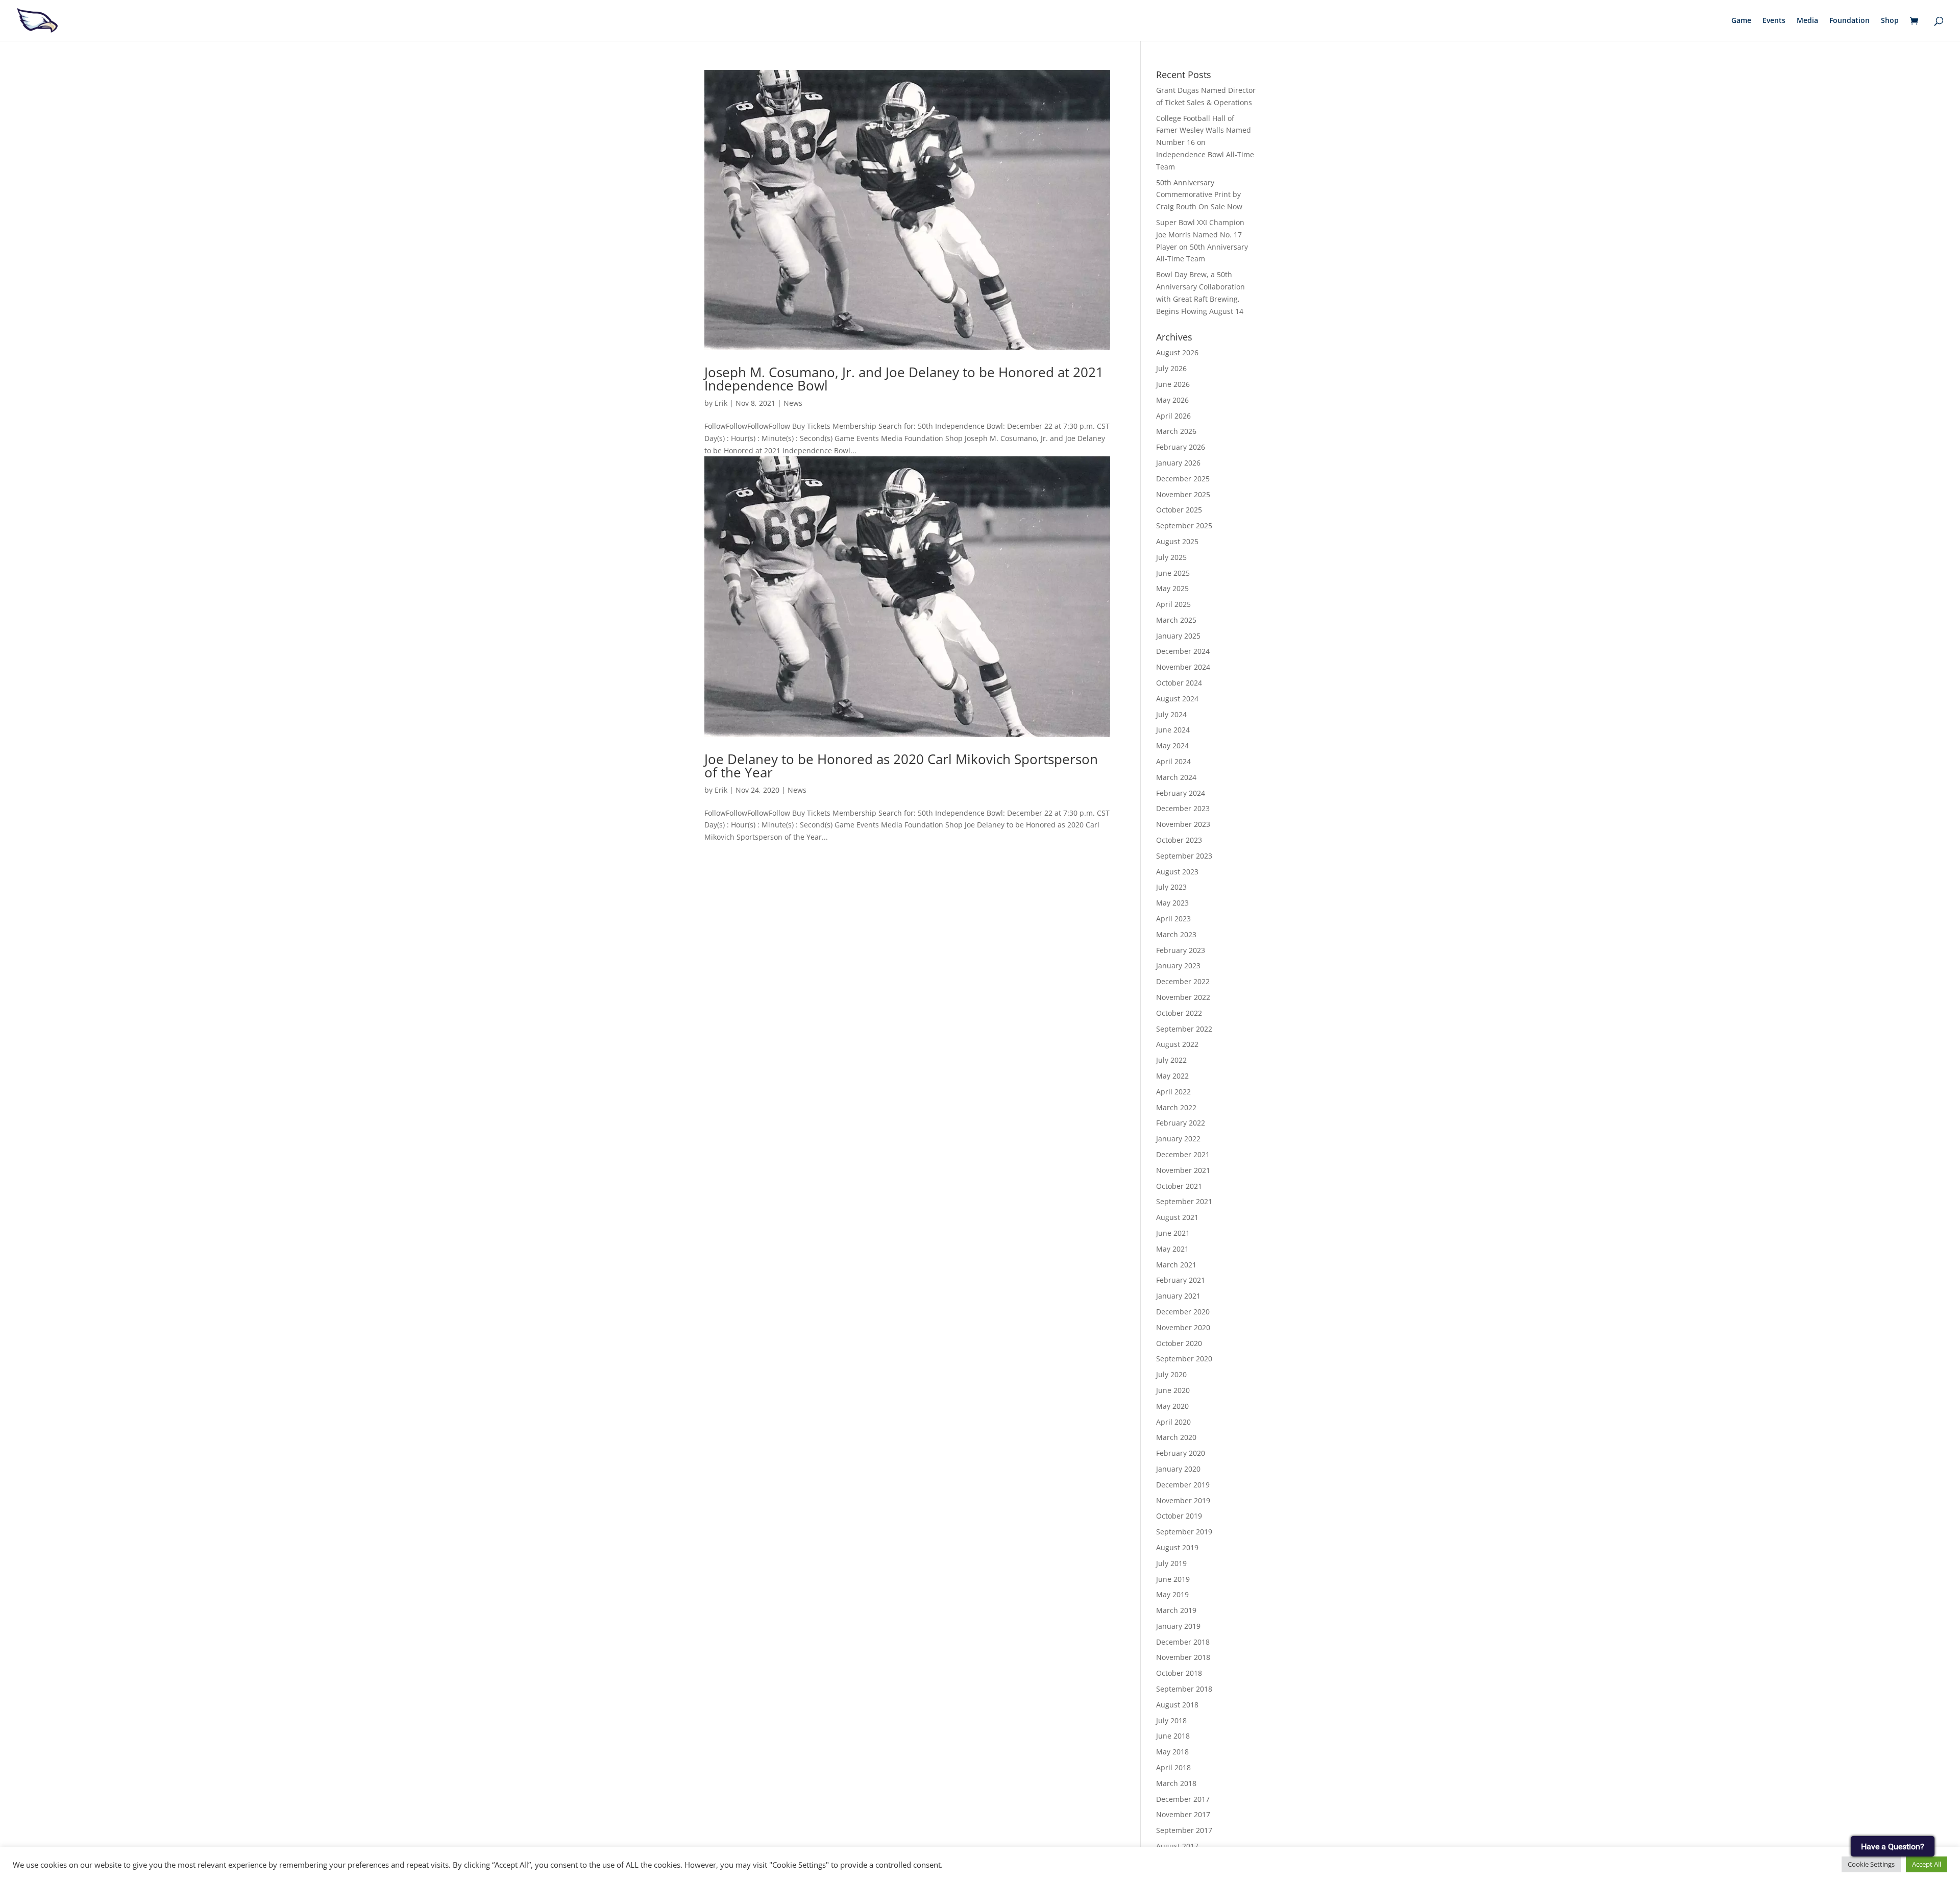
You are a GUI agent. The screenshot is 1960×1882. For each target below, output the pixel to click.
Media (1807, 21)
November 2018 (1183, 1657)
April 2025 (1173, 604)
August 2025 (1177, 541)
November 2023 (1183, 824)
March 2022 (1176, 1107)
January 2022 (1178, 1139)
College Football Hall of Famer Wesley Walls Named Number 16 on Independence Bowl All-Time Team (1205, 142)
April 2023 (1173, 919)
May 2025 (1172, 588)
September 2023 (1184, 856)
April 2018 (1173, 1767)
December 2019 (1183, 1485)
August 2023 (1177, 872)
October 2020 (1179, 1343)
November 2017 (1183, 1814)
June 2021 (1173, 1233)
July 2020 (1171, 1374)
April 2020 (1173, 1422)
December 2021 (1183, 1154)
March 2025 (1176, 620)
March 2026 (1176, 431)
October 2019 (1179, 1516)
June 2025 (1173, 573)
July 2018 (1171, 1720)
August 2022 (1177, 1044)
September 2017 (1184, 1830)
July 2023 (1171, 887)
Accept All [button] (1927, 1864)
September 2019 (1184, 1532)
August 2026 (1177, 352)
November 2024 (1183, 667)
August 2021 (1177, 1217)
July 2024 (1171, 714)
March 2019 (1176, 1610)
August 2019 (1177, 1547)
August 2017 (1177, 1846)
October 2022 (1179, 1013)
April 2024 (1173, 761)
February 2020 (1181, 1453)
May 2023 (1172, 903)
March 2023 (1176, 934)
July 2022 (1171, 1060)
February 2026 (1181, 447)
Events (1774, 21)
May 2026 (1172, 400)
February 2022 (1181, 1123)
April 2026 (1173, 416)
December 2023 (1183, 808)
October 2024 (1179, 683)
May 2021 (1172, 1249)
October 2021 (1179, 1186)
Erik (721, 403)
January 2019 (1178, 1626)
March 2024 (1176, 777)
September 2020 (1184, 1359)
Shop (1890, 21)
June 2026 (1173, 384)
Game (1741, 21)
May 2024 (1172, 746)
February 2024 (1181, 793)
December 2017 (1183, 1799)
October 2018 (1179, 1673)
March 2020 (1176, 1437)
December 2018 (1183, 1642)
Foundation (1849, 21)
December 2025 (1183, 479)
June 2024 (1173, 730)
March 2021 (1176, 1265)
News (793, 403)
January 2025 (1178, 636)
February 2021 (1181, 1280)
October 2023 (1179, 840)
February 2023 (1181, 950)
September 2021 (1184, 1201)
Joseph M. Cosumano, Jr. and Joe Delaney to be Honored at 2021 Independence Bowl (904, 379)
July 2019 (1171, 1563)
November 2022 (1183, 997)
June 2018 (1173, 1736)
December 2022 (1183, 981)
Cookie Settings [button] (1871, 1864)
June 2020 (1173, 1390)
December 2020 (1183, 1312)
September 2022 (1184, 1029)
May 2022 (1172, 1076)
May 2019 (1172, 1594)
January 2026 (1178, 463)
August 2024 (1177, 699)
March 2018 (1176, 1783)
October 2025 (1179, 510)
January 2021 (1178, 1296)
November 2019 (1183, 1500)
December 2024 (1183, 651)
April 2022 (1173, 1092)
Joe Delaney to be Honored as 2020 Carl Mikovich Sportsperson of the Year (901, 766)
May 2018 (1172, 1752)
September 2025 (1184, 526)
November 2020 (1183, 1327)
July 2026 (1171, 368)
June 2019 (1173, 1579)
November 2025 (1183, 494)
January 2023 (1178, 966)
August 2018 (1177, 1705)
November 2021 (1183, 1170)
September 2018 (1184, 1689)
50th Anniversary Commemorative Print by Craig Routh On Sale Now (1199, 195)
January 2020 (1178, 1469)
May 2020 (1172, 1406)
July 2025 (1171, 557)
